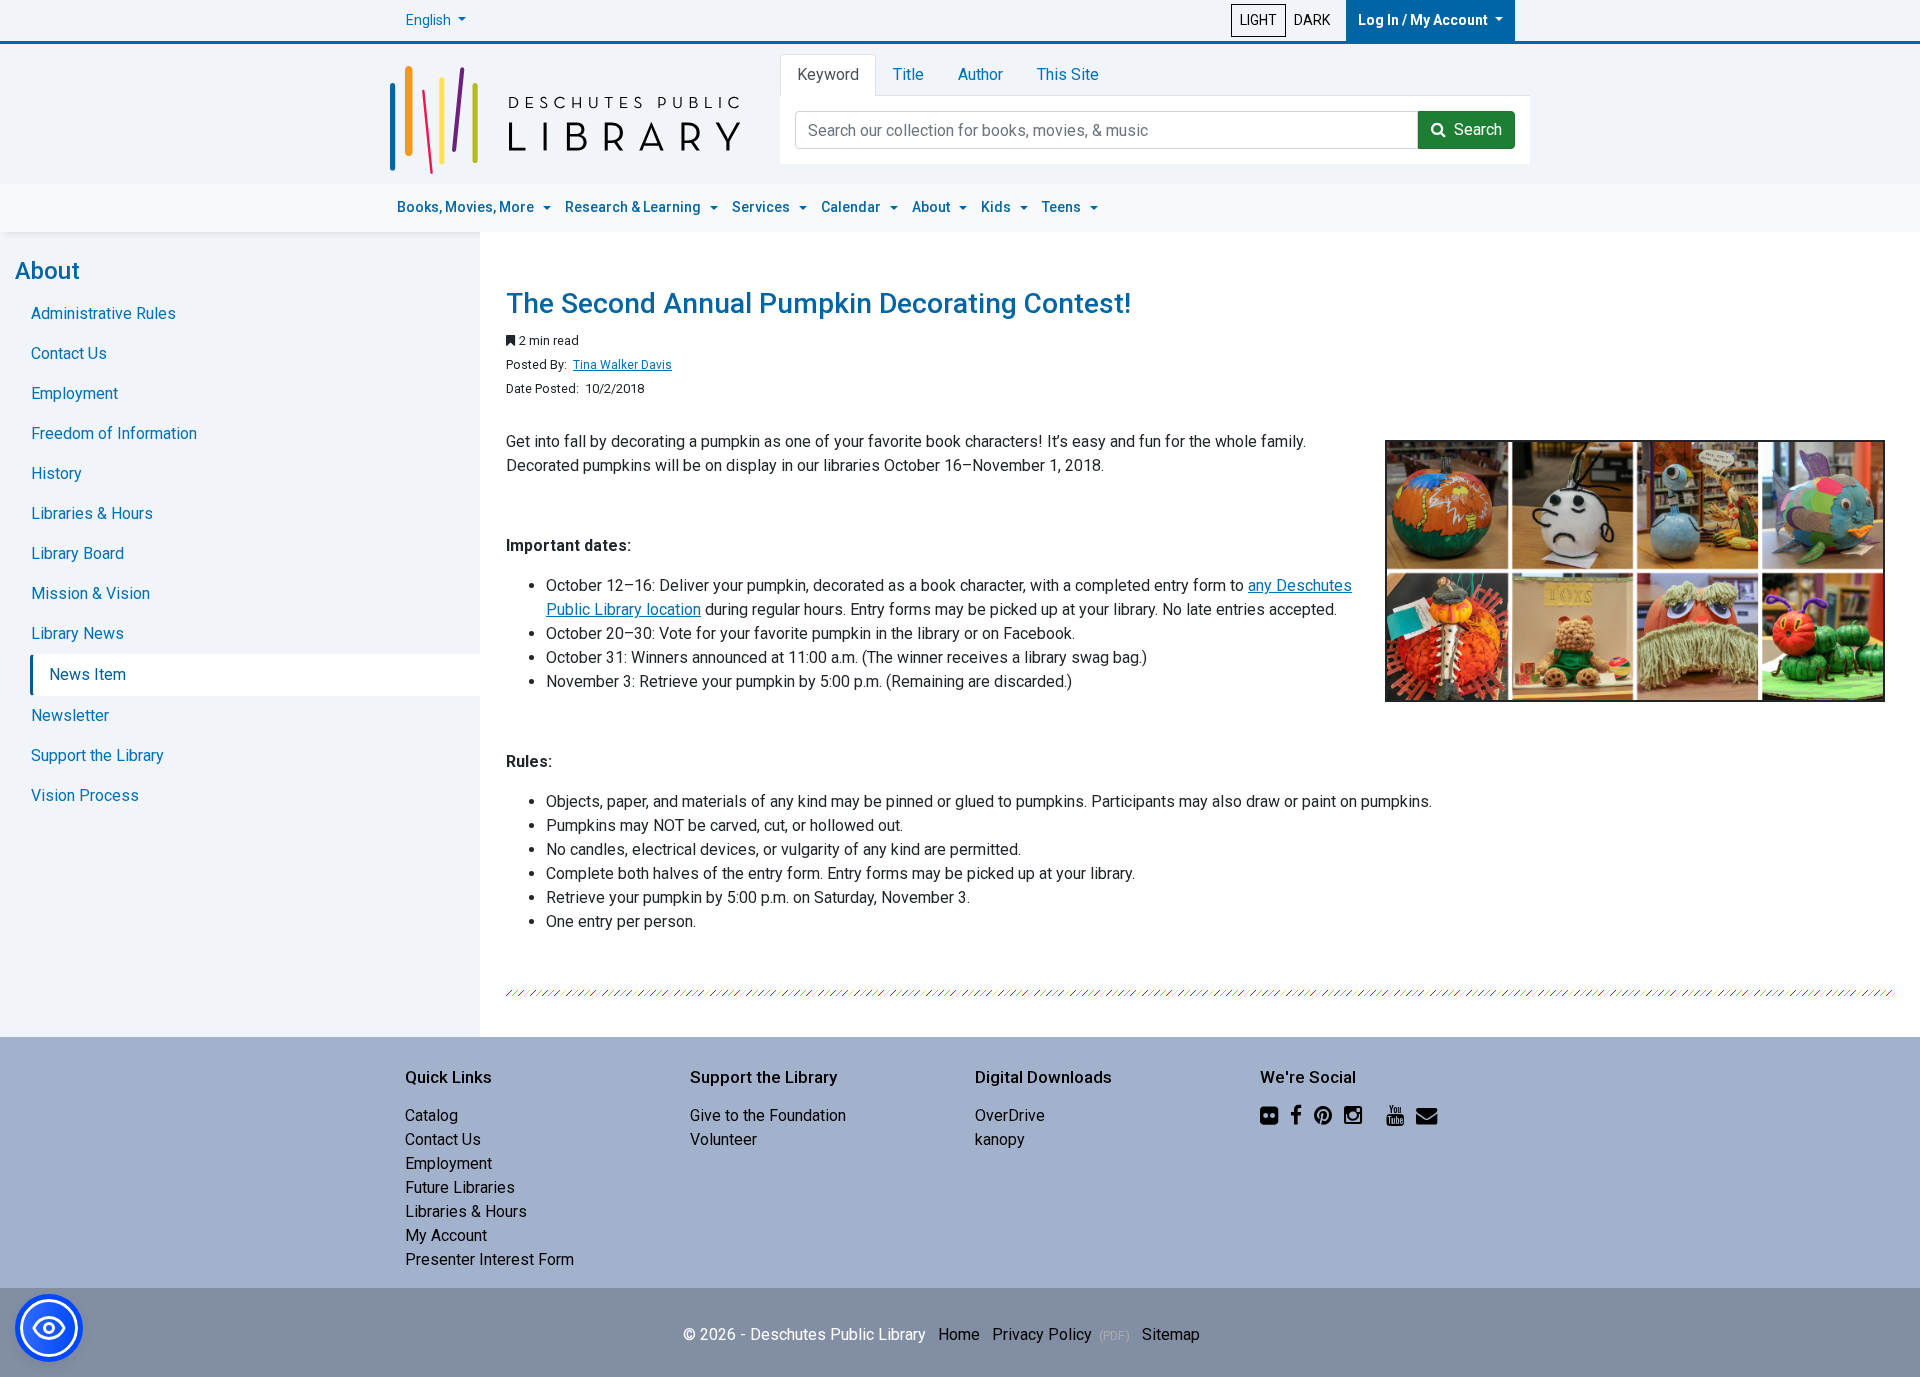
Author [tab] (980, 74)
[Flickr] (1269, 1115)
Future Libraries (460, 1187)
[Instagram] (1353, 1115)
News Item (87, 674)
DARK (1312, 20)
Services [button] (762, 207)
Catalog (431, 1115)
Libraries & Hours (92, 513)
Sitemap (1171, 1334)
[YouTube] (1395, 1115)
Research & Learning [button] (634, 207)
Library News (77, 633)
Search (1474, 129)
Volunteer (723, 1139)
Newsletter (70, 715)
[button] (436, 20)
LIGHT (1258, 20)
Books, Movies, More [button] (467, 207)
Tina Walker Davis (622, 365)
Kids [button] (997, 207)
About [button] (932, 207)
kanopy (1000, 1139)
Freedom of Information (114, 433)
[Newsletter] (1426, 1115)
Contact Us (69, 353)
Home (959, 1334)
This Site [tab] (1068, 74)
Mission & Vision (90, 593)
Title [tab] (908, 74)
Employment (74, 393)
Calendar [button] (852, 207)
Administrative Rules (103, 313)
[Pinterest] (1323, 1115)
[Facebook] (1296, 1115)
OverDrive (1010, 1115)
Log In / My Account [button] (1424, 20)
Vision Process (85, 795)
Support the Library (97, 755)
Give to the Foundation (768, 1115)
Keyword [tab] (828, 74)
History (56, 473)
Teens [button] (1063, 207)
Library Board (77, 553)
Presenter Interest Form (489, 1259)
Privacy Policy (1061, 1334)
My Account (446, 1235)
